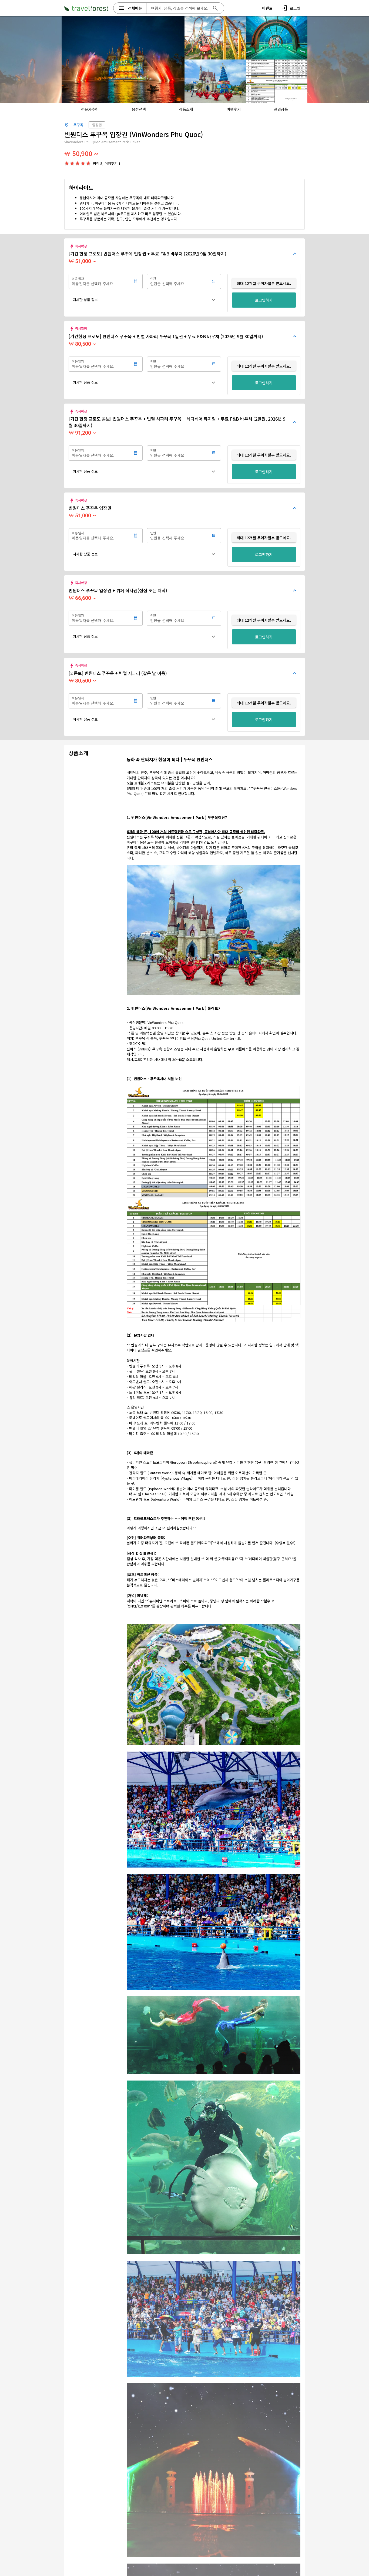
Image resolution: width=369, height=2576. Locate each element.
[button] (145, 300)
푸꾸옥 (78, 125)
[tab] (90, 109)
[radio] (67, 163)
